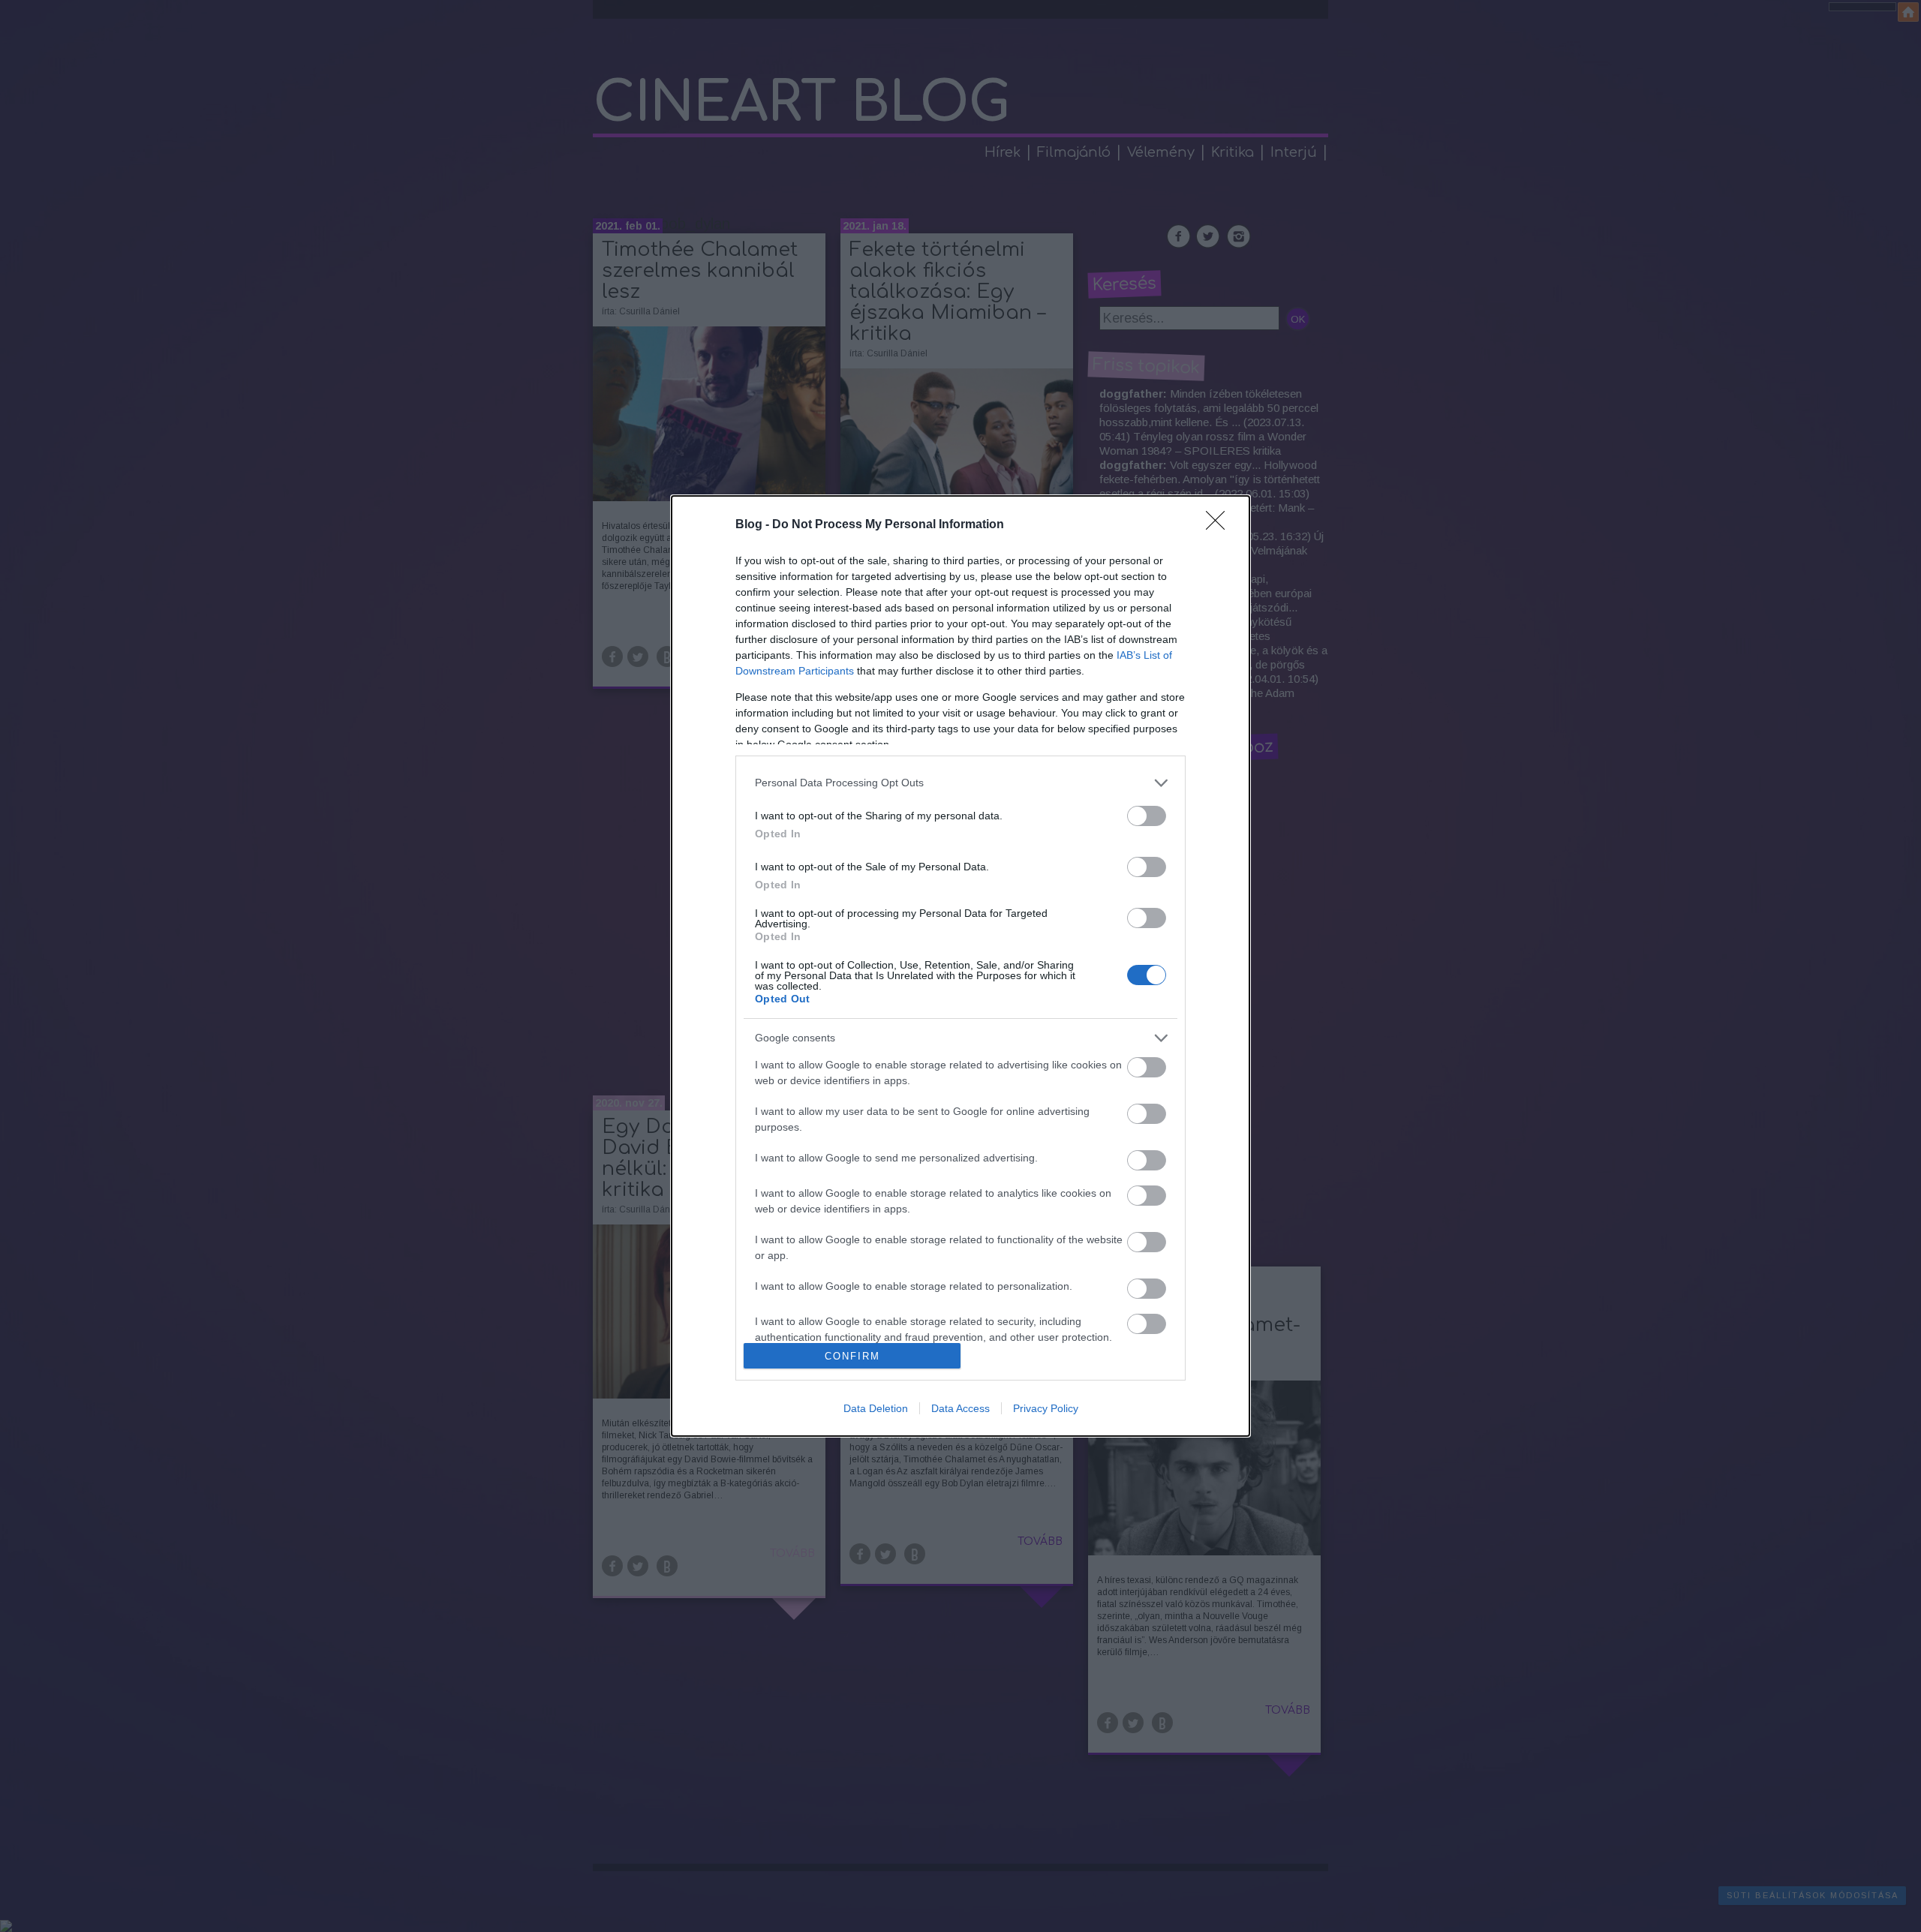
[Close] (1220, 525)
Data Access (960, 1408)
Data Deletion (876, 1408)
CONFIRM (852, 1356)
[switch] (1147, 816)
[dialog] (960, 966)
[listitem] (960, 783)
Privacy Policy (1046, 1408)
